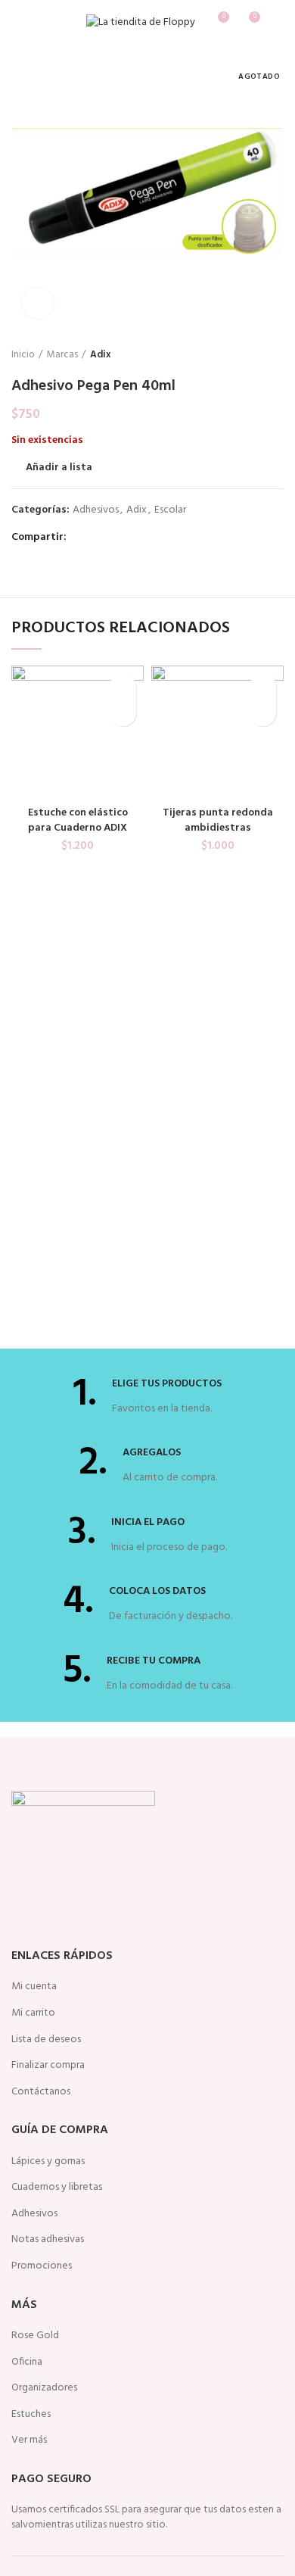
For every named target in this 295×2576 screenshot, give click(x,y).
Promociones (42, 2266)
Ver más (29, 2440)
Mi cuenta (34, 1987)
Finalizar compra (48, 2066)
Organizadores (44, 2388)
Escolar (170, 511)
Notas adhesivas (48, 2240)
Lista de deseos (46, 2040)
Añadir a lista (59, 468)
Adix (101, 355)
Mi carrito (33, 2013)
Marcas (62, 355)
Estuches (31, 2415)
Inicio (23, 355)
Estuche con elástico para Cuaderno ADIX (78, 820)
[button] (263, 713)
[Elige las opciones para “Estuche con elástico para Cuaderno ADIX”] (123, 713)
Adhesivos (96, 511)
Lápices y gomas (48, 2162)
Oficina (27, 2362)
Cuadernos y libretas (57, 2188)
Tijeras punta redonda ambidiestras (218, 820)
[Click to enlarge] (38, 303)
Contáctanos (41, 2092)
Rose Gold (35, 2336)
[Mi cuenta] (278, 23)
